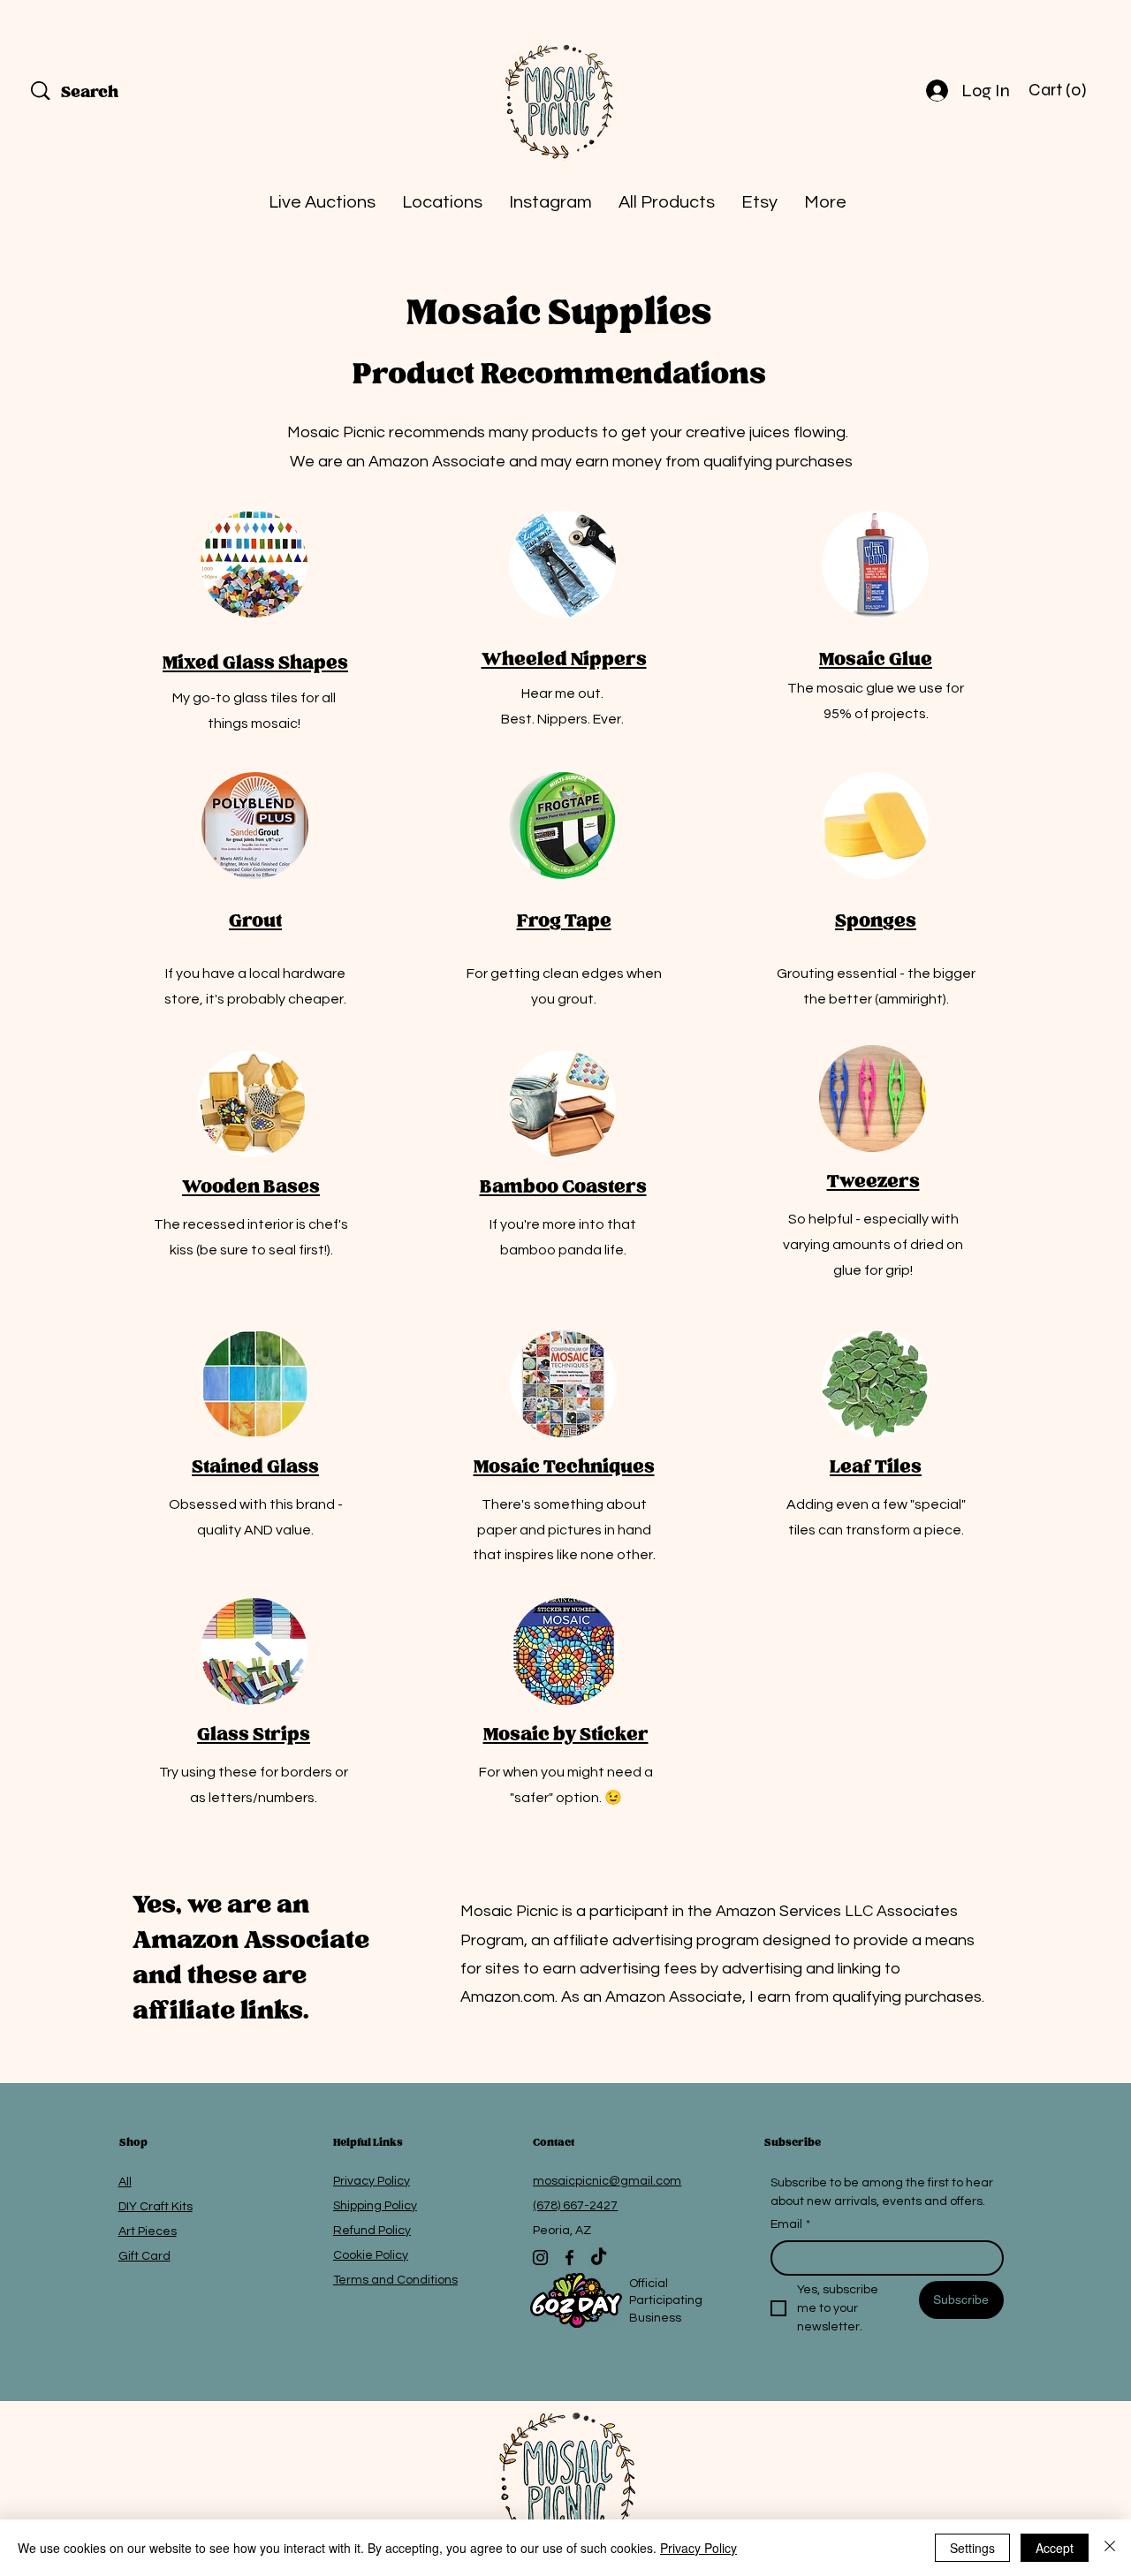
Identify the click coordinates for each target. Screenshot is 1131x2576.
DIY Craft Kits (156, 2207)
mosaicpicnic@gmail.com (607, 2181)
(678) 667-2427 (575, 2206)
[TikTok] (599, 2258)
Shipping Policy (375, 2206)
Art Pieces (148, 2231)
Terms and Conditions (395, 2280)
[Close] (1110, 2548)
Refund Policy (372, 2231)
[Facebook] (569, 2258)
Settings (972, 2548)
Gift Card (144, 2256)
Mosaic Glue (876, 660)
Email (790, 2224)
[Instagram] (540, 2258)
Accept (1055, 2548)
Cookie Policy (371, 2255)
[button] (1059, 90)
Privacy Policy (372, 2181)
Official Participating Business (714, 2301)
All (125, 2182)
